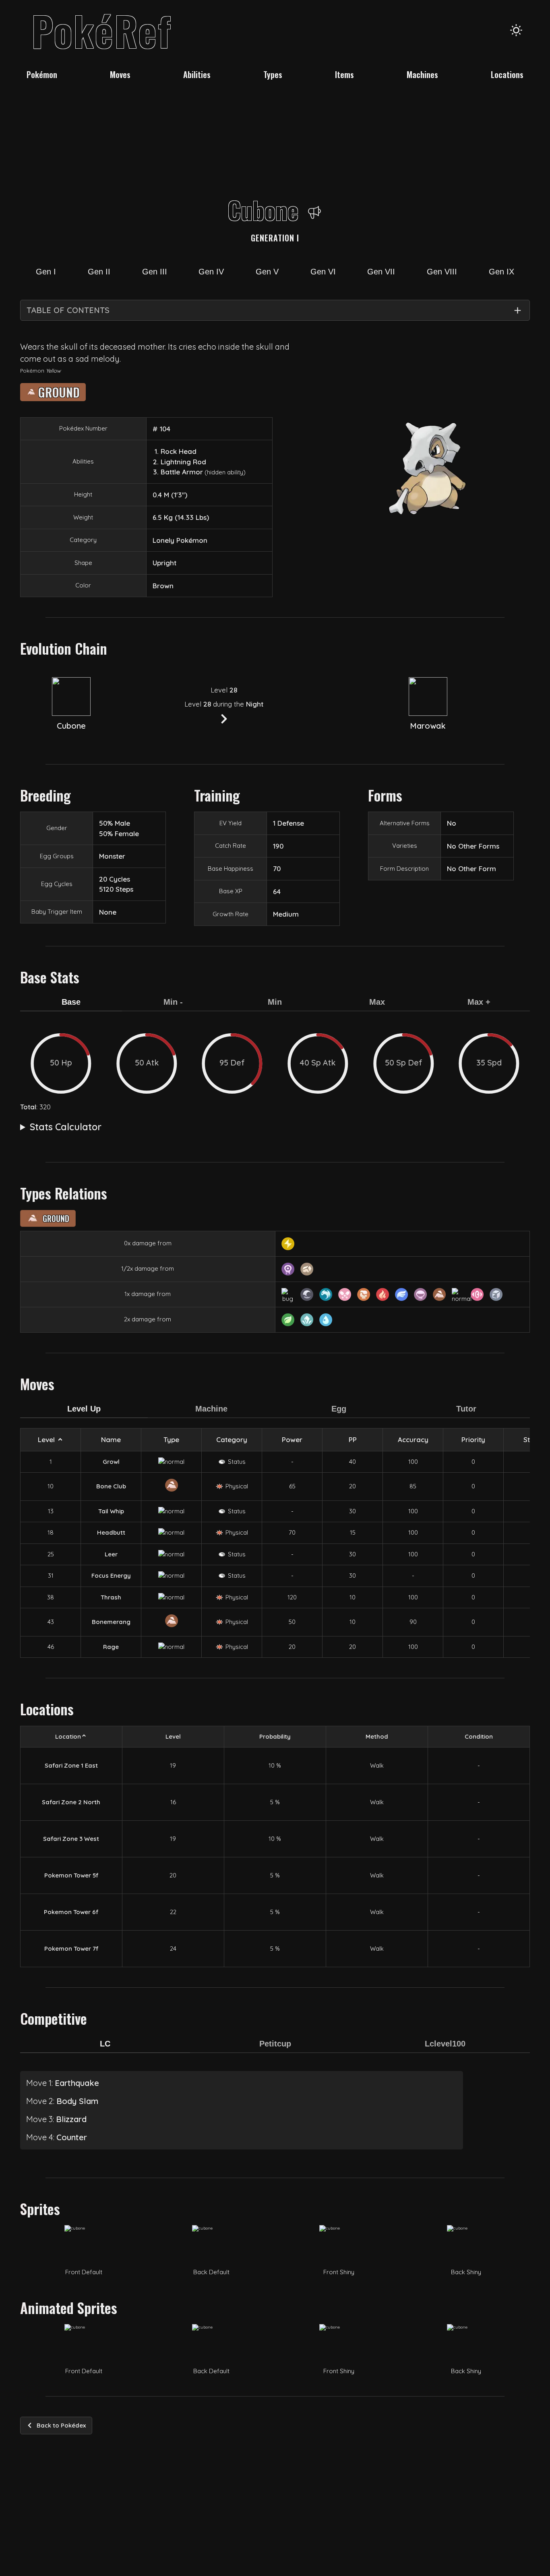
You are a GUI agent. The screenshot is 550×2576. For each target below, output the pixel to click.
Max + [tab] (479, 1002)
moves (120, 74)
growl (111, 1462)
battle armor (182, 472)
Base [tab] (71, 1002)
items (344, 74)
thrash (111, 1597)
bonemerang (111, 1622)
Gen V (267, 272)
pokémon (42, 74)
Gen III (155, 272)
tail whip (111, 1511)
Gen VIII (442, 272)
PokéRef (102, 30)
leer (111, 1554)
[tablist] (275, 1007)
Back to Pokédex (61, 2425)
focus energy (111, 1575)
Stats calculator (66, 1127)
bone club (111, 1486)
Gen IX (501, 272)
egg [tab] (339, 1409)
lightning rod (183, 462)
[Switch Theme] (516, 30)
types (273, 74)
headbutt (111, 1532)
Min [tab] (275, 1002)
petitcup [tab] (275, 2044)
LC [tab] (105, 2044)
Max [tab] (377, 1002)
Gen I (46, 272)
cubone (71, 726)
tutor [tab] (466, 1409)
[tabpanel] (275, 1063)
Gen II (99, 272)
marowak (428, 726)
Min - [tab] (173, 1002)
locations (507, 74)
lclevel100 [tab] (445, 2044)
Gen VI (323, 272)
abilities (197, 74)
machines (422, 74)
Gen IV (211, 272)
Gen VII (381, 272)
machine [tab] (211, 1409)
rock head (179, 451)
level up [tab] (84, 1409)
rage (111, 1647)
